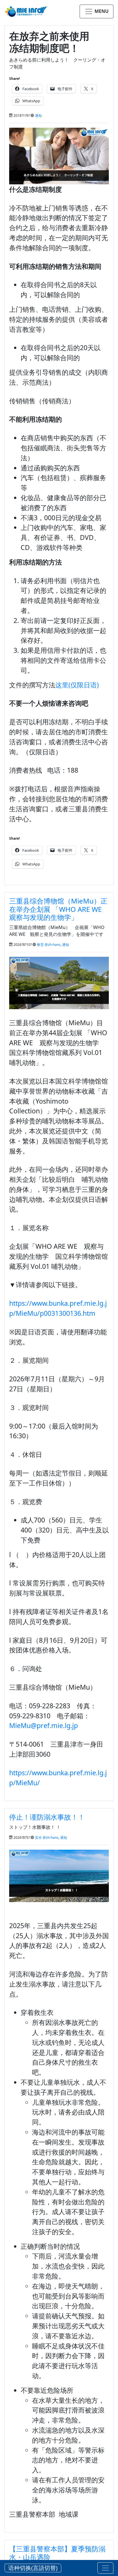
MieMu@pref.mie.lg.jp (44, 1725)
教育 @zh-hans (49, 945)
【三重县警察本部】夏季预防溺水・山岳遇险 (57, 2553)
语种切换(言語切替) (33, 2568)
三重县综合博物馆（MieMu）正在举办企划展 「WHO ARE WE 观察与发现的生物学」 (59, 909)
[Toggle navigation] (105, 2568)
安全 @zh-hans (47, 1838)
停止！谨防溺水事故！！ (47, 1817)
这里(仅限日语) (77, 685)
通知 (38, 116)
